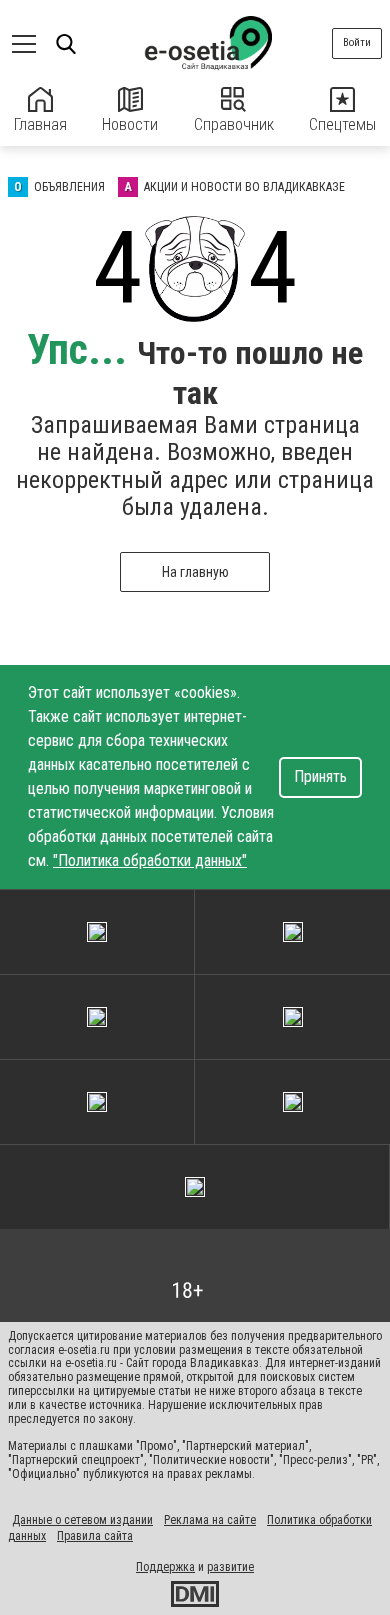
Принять (320, 776)
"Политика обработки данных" (150, 860)
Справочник (234, 124)
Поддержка (165, 1567)
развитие (230, 1567)
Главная (40, 124)
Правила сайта (95, 1536)
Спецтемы (342, 124)
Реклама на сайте (210, 1520)
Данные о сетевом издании (82, 1520)
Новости (130, 124)
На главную (195, 572)
